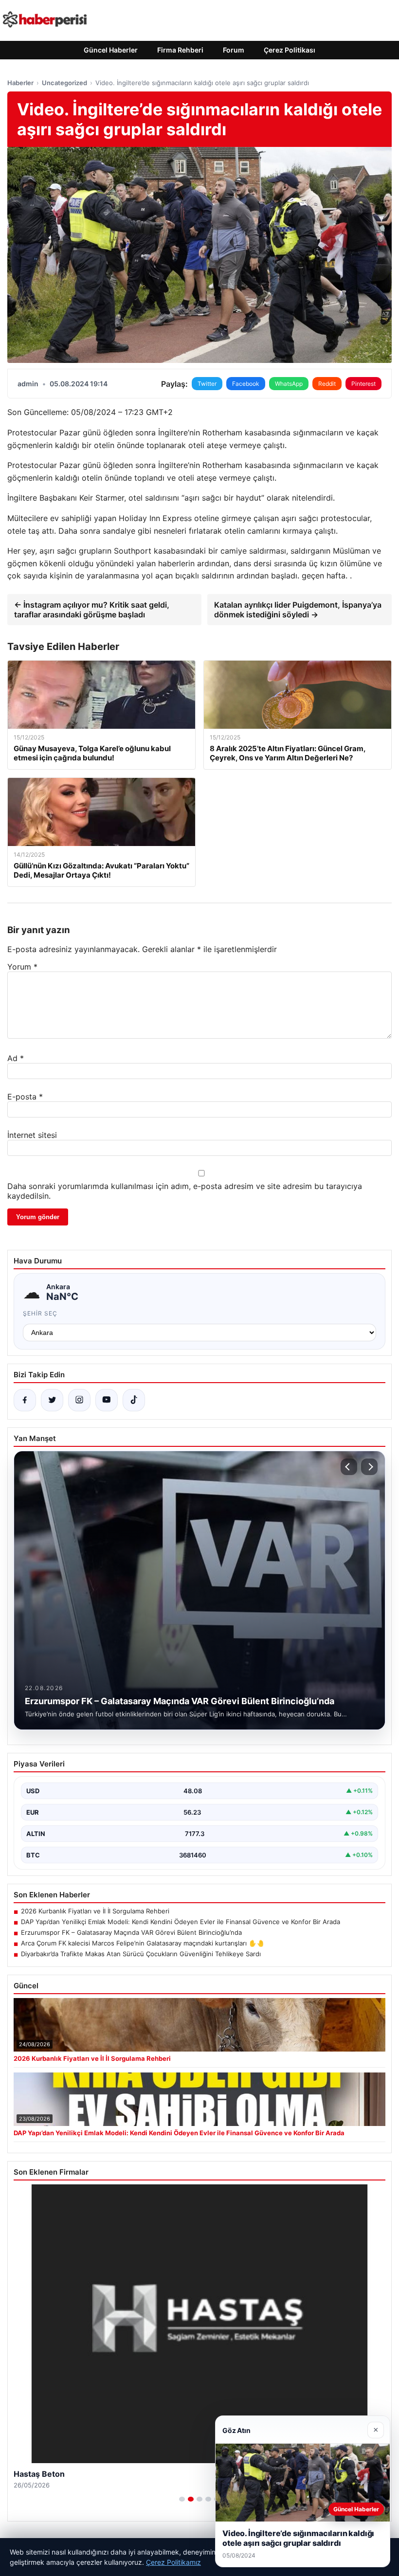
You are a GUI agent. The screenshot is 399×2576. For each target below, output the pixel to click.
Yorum (22, 967)
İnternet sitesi (32, 1135)
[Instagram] (79, 1400)
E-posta (25, 1097)
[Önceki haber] (349, 1467)
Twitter (207, 384)
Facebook (246, 384)
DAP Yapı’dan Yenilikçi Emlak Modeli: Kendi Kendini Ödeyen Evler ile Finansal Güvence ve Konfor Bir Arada (181, 1922)
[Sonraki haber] (369, 1467)
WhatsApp (289, 384)
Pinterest (363, 384)
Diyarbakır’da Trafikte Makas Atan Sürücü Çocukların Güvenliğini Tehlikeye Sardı (141, 1954)
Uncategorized (64, 83)
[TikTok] (134, 1400)
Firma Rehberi (180, 50)
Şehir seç (40, 1313)
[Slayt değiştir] (182, 2499)
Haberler (20, 83)
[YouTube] (107, 1400)
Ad (16, 1058)
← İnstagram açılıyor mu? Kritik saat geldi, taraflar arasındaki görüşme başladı (92, 610)
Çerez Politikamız (173, 2562)
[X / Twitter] (52, 1400)
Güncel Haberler (111, 50)
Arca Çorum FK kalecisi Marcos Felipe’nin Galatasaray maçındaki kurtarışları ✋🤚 (143, 1943)
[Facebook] (25, 1400)
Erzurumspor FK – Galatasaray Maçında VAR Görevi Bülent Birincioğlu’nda (131, 1932)
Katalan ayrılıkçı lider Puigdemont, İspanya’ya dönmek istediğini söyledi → (298, 610)
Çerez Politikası (290, 50)
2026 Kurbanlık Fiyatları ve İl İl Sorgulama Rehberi (95, 1911)
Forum (234, 50)
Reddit (327, 384)
